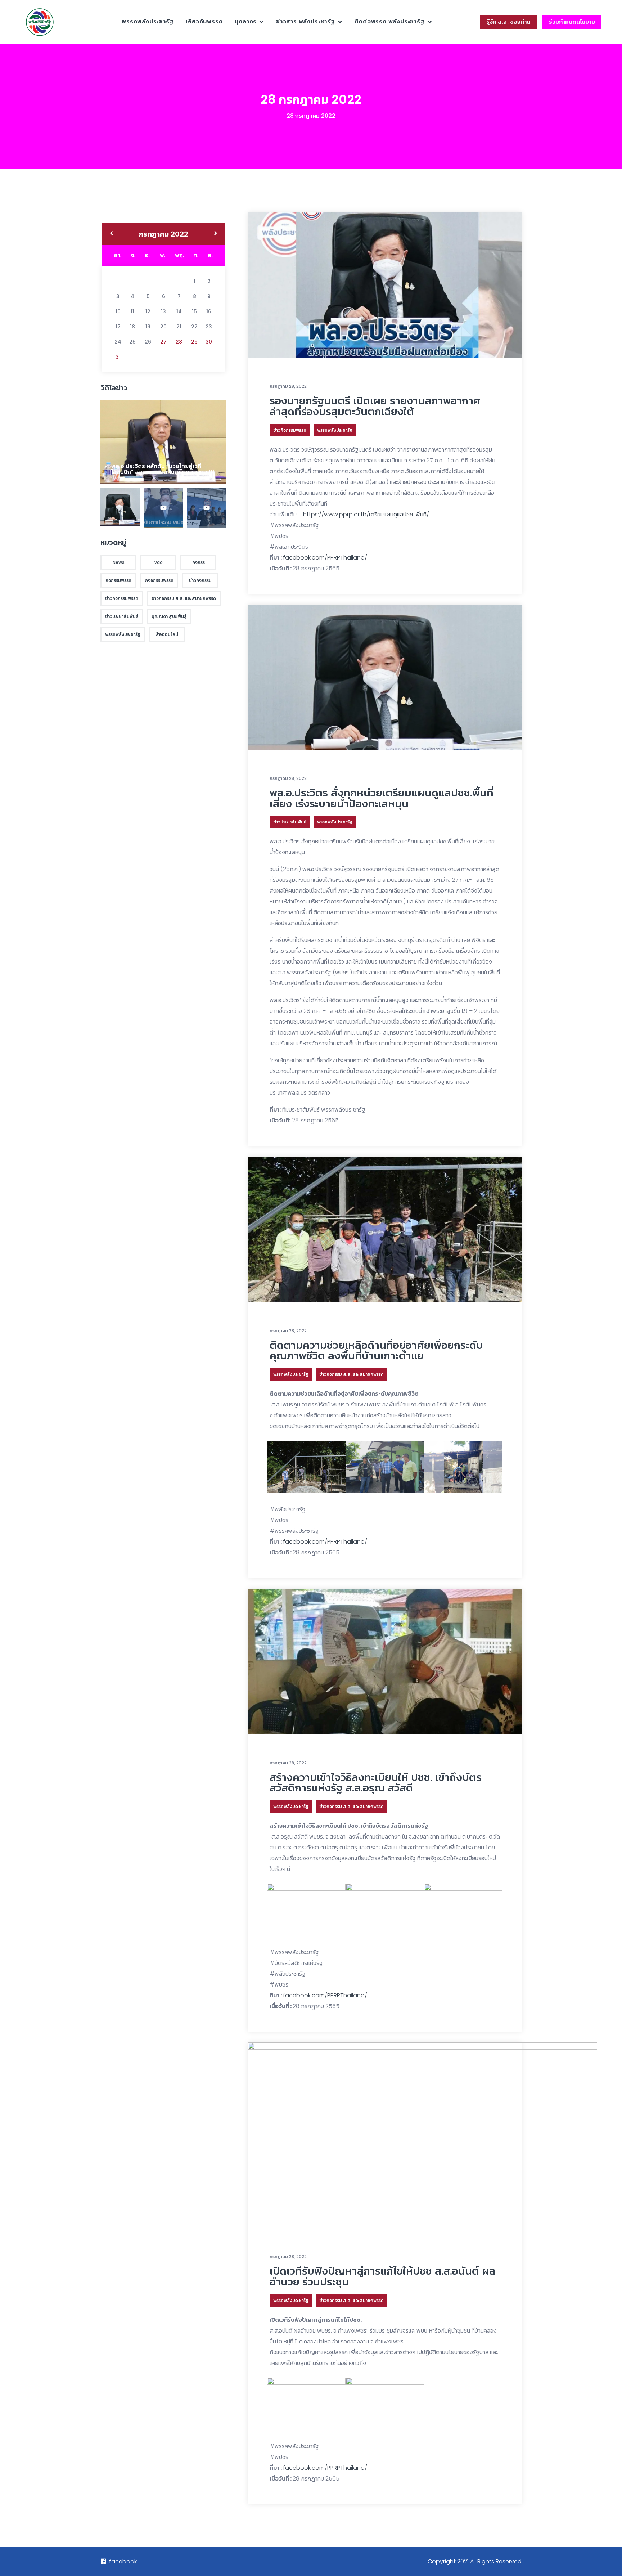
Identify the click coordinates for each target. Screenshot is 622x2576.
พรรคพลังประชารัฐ (148, 21)
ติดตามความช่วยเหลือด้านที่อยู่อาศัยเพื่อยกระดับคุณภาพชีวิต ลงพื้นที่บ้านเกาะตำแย (376, 1350)
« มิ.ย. (111, 234)
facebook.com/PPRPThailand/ (325, 558)
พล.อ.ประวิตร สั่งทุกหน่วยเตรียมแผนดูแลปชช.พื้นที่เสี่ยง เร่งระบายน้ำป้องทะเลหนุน (382, 798)
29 (194, 342)
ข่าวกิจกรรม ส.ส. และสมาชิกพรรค (351, 1374)
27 (163, 342)
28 (179, 342)
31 (118, 357)
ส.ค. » (216, 234)
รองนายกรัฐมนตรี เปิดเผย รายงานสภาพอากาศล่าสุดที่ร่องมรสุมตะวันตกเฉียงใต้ (375, 406)
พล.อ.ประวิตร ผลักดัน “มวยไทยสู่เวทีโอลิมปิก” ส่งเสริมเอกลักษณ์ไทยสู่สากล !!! (163, 469)
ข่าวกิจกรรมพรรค (290, 430)
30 (209, 342)
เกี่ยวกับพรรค (204, 21)
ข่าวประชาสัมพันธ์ (290, 822)
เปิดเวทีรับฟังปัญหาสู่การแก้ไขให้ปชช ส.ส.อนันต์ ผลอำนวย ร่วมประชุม (383, 2276)
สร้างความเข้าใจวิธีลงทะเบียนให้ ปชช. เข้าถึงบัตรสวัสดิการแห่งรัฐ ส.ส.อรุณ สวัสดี (376, 1783)
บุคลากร (246, 21)
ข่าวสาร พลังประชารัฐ (306, 21)
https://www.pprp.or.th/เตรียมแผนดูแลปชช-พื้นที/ (366, 514)
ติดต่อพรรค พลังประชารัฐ (390, 21)
